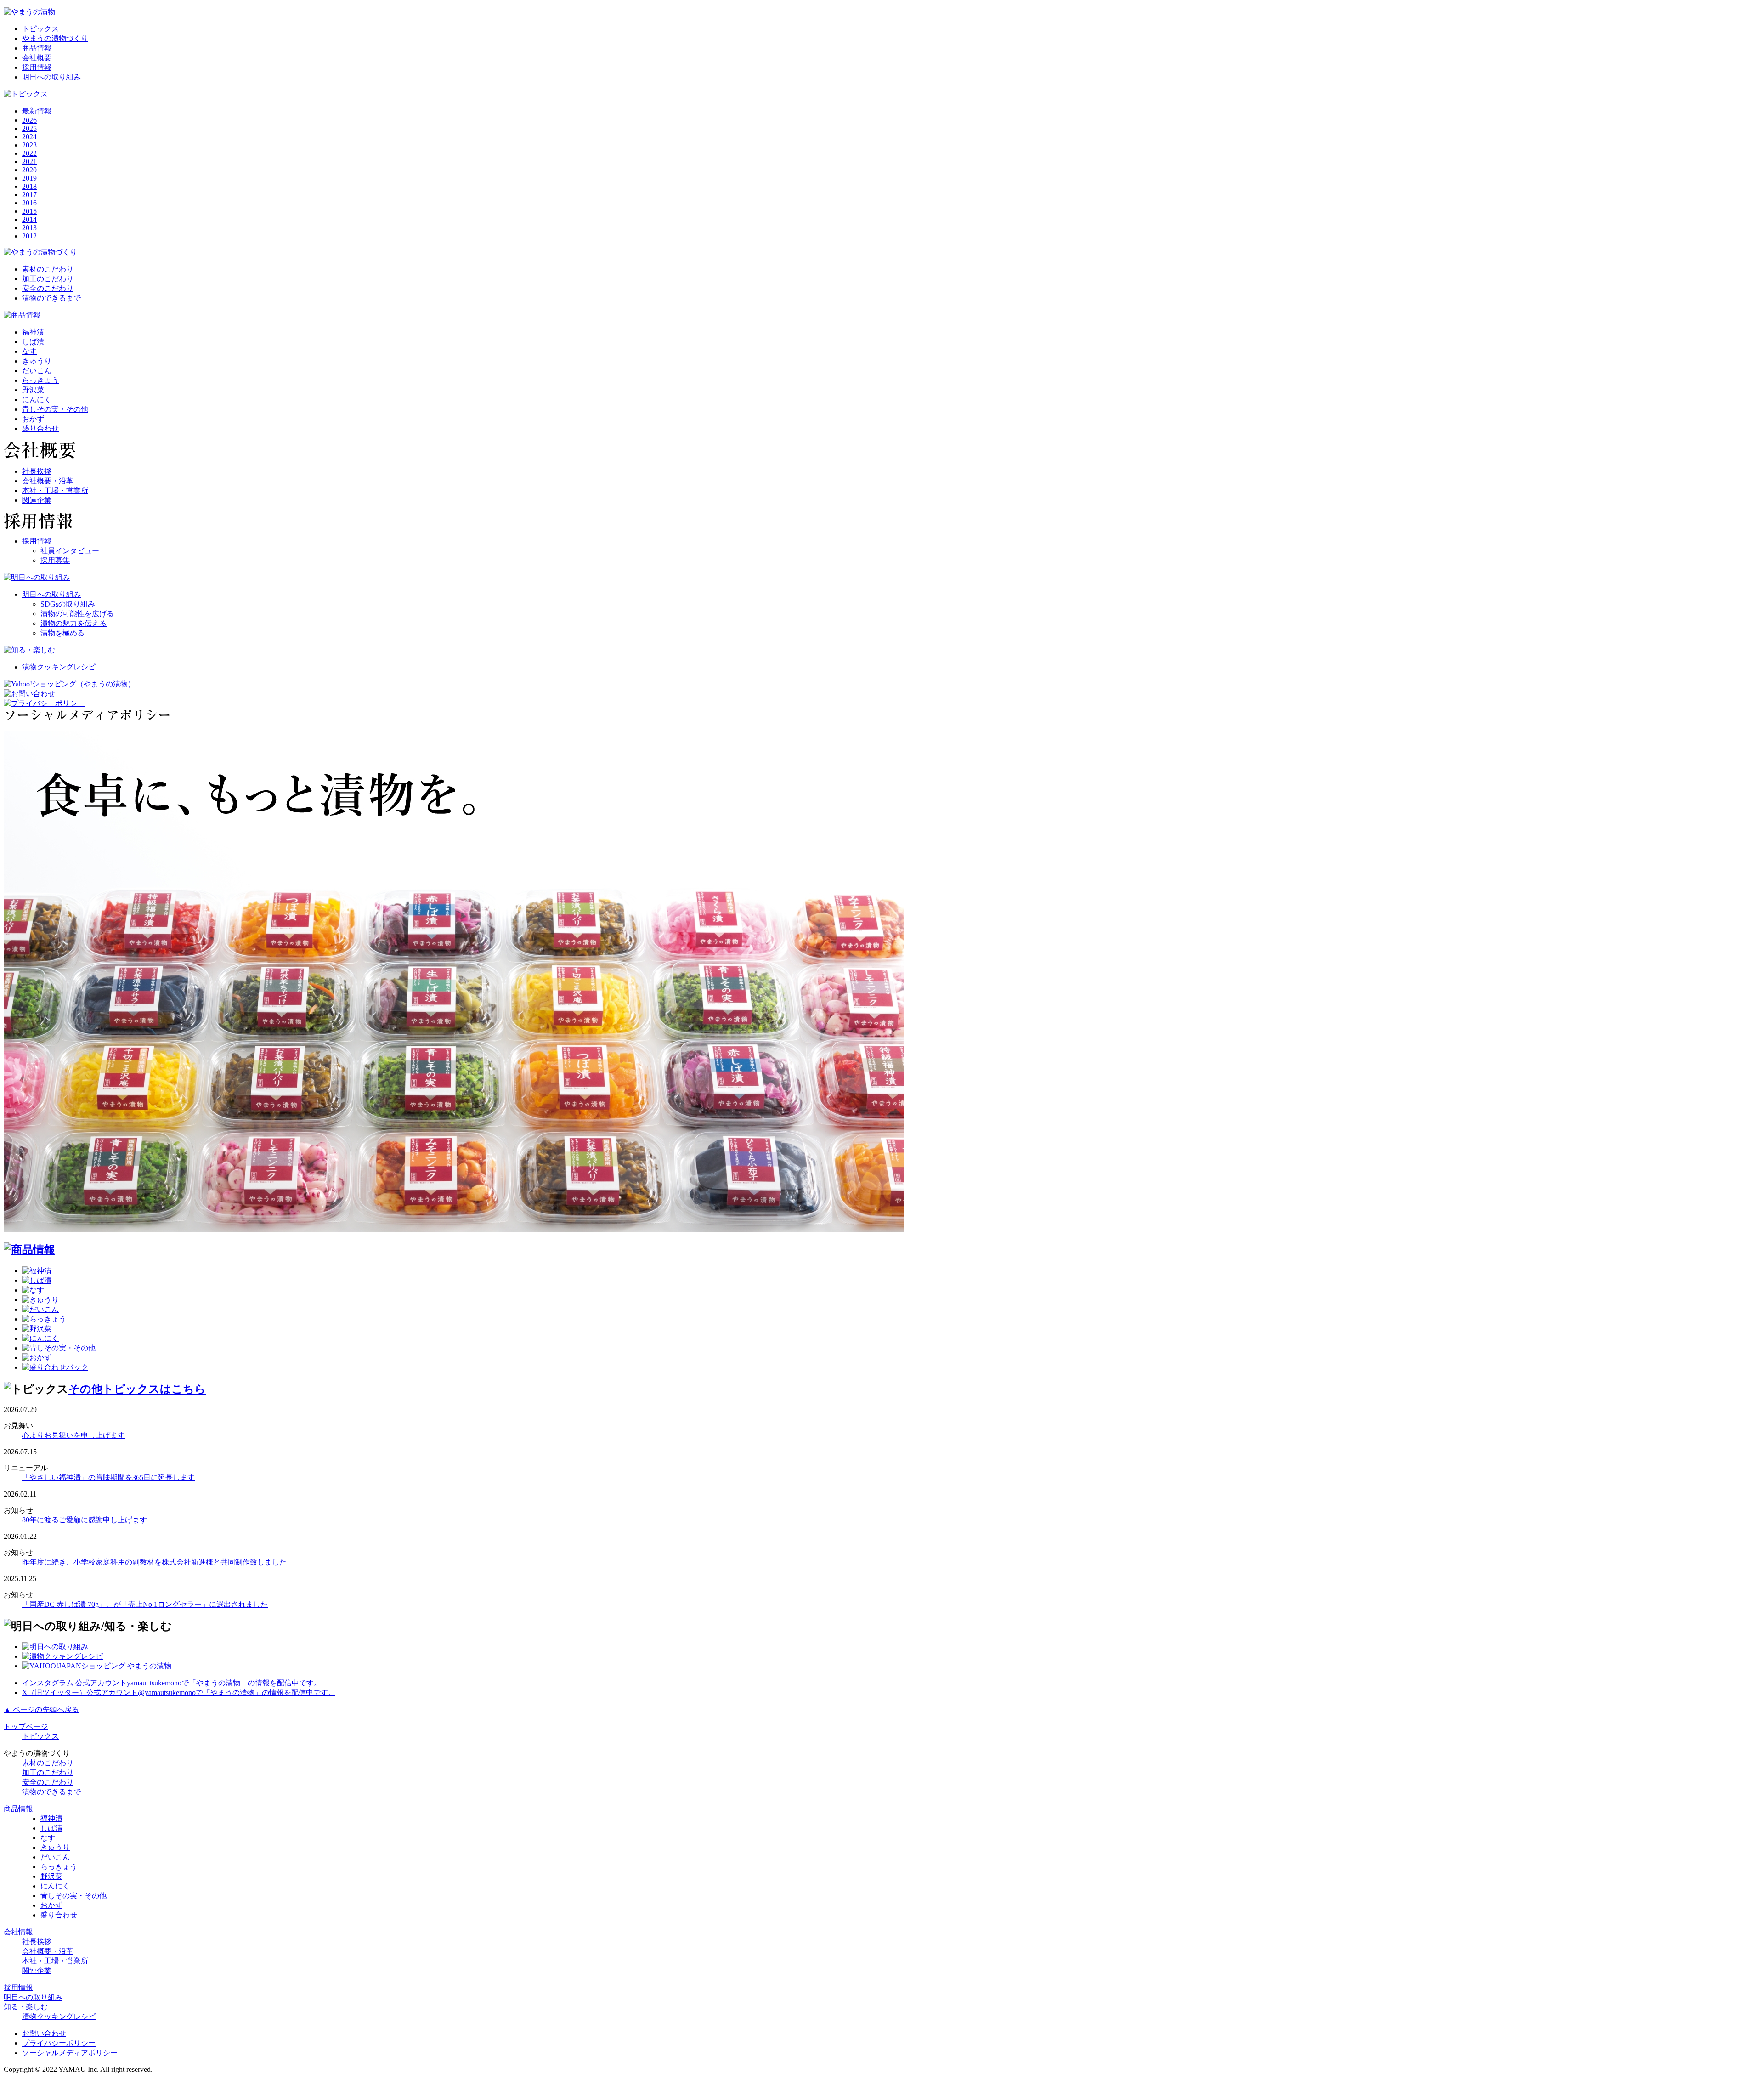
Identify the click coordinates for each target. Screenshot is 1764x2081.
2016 (29, 203)
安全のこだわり (48, 288)
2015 (29, 211)
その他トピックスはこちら (137, 1389)
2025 (29, 128)
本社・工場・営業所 (55, 490)
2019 (29, 178)
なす (29, 351)
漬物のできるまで (51, 298)
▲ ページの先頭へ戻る (41, 1710)
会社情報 (18, 1932)
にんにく (37, 400)
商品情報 (37, 48)
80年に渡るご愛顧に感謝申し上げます (85, 1520)
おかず (33, 419)
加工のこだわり (48, 279)
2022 (29, 153)
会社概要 (37, 58)
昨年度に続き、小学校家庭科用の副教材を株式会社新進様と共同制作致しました (154, 1562)
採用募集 (55, 560)
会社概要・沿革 (48, 481)
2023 (29, 145)
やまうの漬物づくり (55, 38)
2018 (29, 186)
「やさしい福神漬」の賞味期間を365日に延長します (108, 1477)
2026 (29, 120)
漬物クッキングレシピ (59, 667)
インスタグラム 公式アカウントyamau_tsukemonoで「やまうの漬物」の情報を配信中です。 (172, 1683)
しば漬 (33, 342)
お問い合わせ (44, 2033)
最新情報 (37, 111)
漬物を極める (62, 633)
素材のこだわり (48, 269)
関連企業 (37, 500)
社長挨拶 (37, 471)
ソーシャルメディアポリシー (70, 2053)
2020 (29, 170)
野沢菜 (33, 390)
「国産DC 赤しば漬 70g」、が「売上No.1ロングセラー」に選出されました (145, 1604)
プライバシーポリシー (59, 2043)
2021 (29, 162)
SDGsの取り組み (68, 604)
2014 (29, 219)
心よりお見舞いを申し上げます (73, 1435)
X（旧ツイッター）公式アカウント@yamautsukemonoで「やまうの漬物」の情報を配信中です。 (179, 1693)
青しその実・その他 (55, 409)
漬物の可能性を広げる (77, 614)
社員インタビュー (70, 551)
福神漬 (33, 332)
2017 (29, 195)
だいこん (37, 371)
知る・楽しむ (26, 2007)
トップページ (26, 1727)
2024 (29, 137)
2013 (29, 228)
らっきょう (40, 380)
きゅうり (37, 361)
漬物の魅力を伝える (73, 623)
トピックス (40, 29)
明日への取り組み (51, 77)
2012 (29, 236)
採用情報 (37, 67)
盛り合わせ (40, 428)
